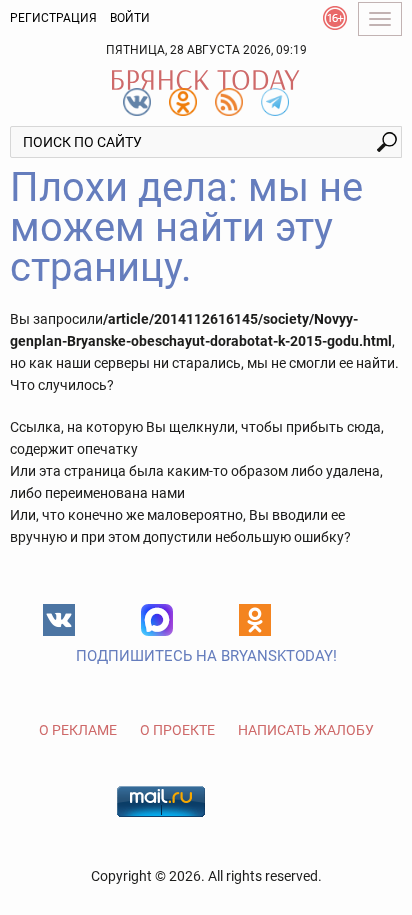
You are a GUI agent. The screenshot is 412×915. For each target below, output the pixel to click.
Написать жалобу (306, 730)
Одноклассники (255, 620)
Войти (130, 18)
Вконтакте (59, 620)
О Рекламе (78, 730)
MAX (157, 620)
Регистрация (53, 18)
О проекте (177, 730)
